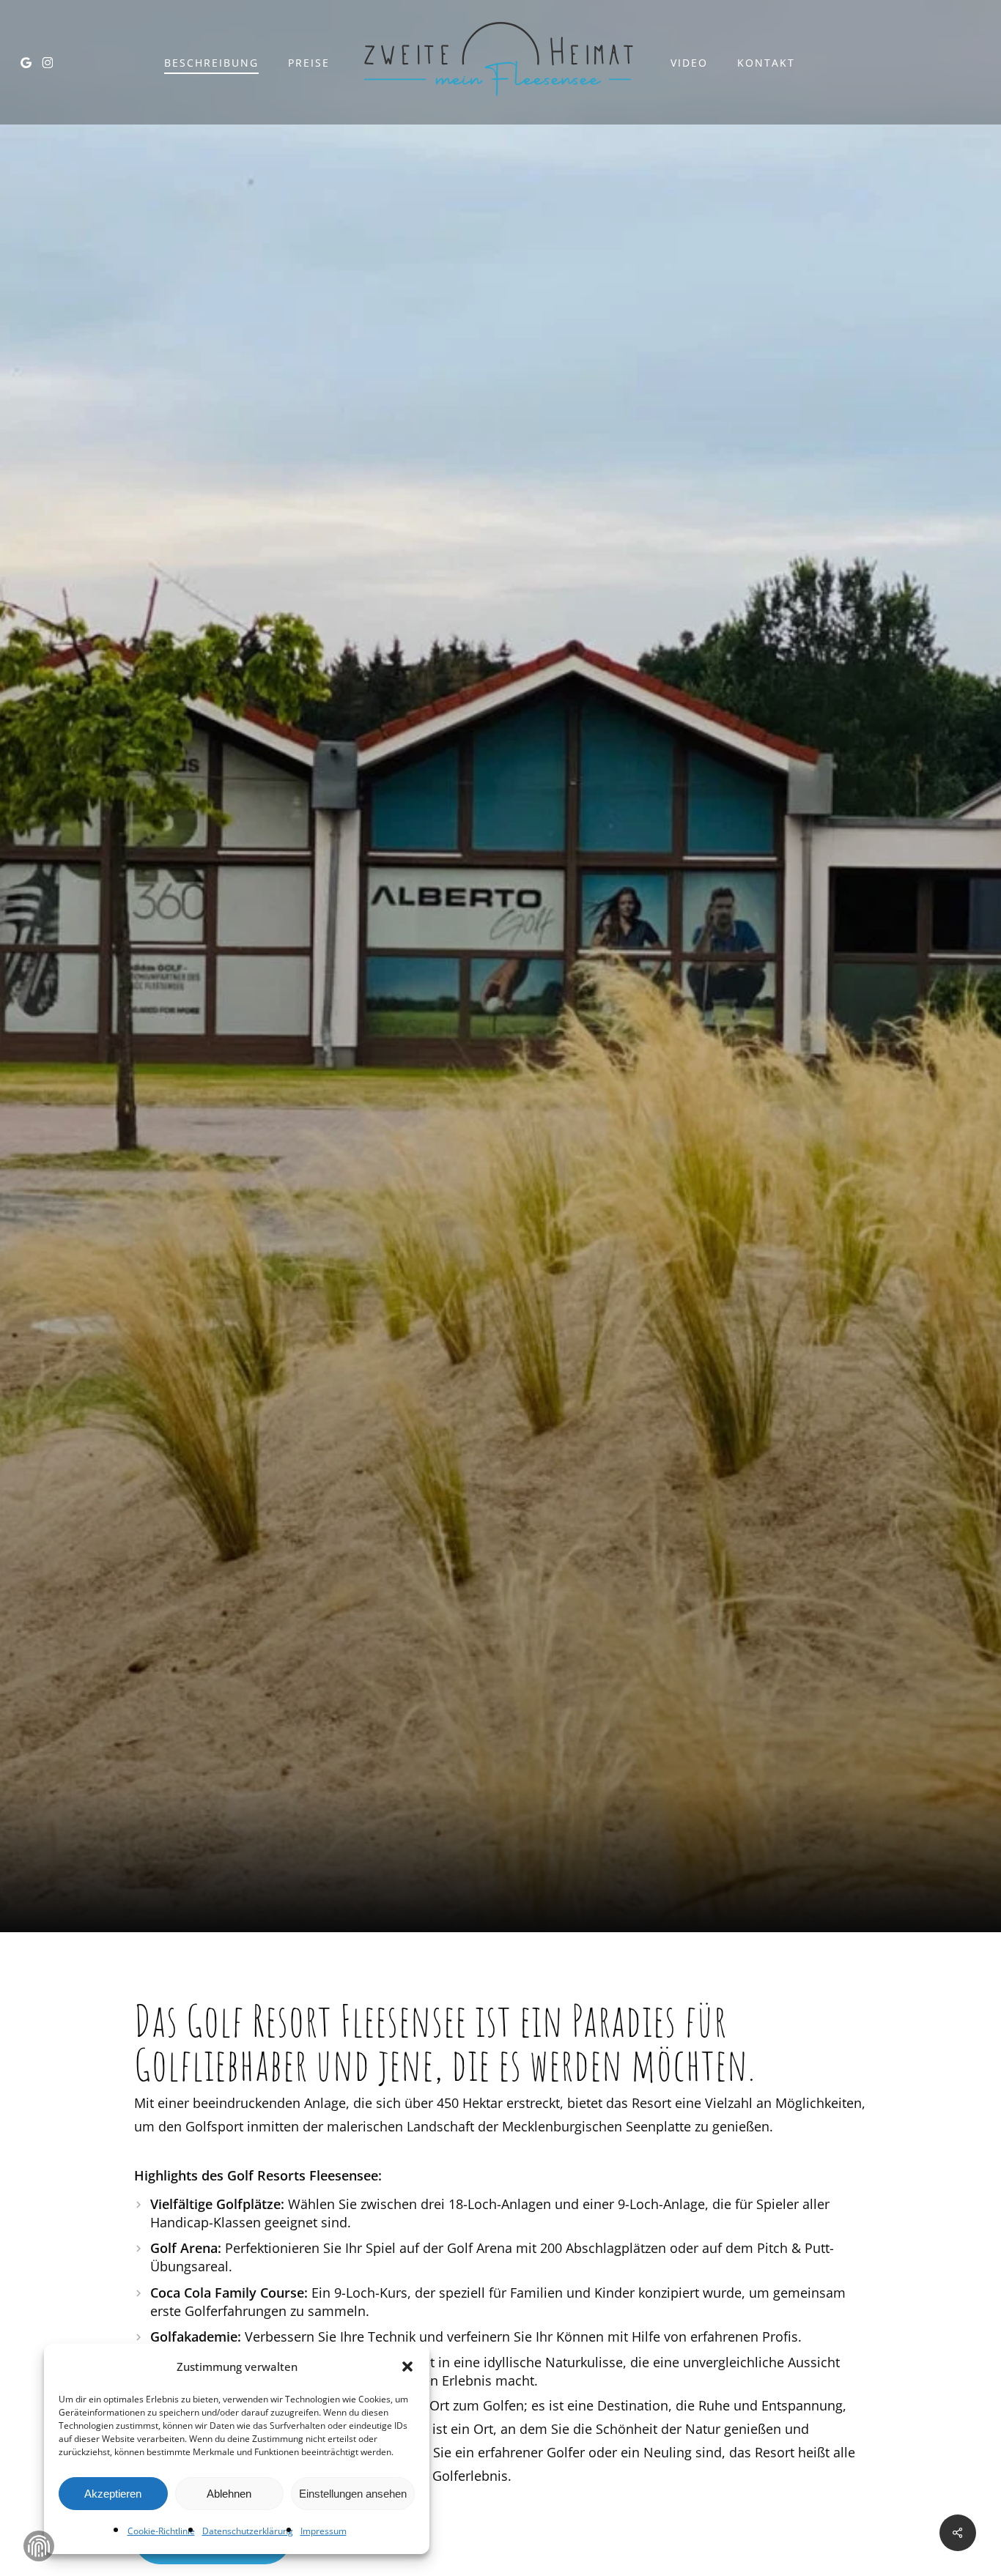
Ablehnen (229, 2494)
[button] (407, 2367)
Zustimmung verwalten (39, 2546)
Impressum (324, 2531)
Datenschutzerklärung (248, 2531)
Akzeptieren (113, 2494)
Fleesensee (500, 1075)
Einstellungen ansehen (353, 2494)
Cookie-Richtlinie (161, 2531)
